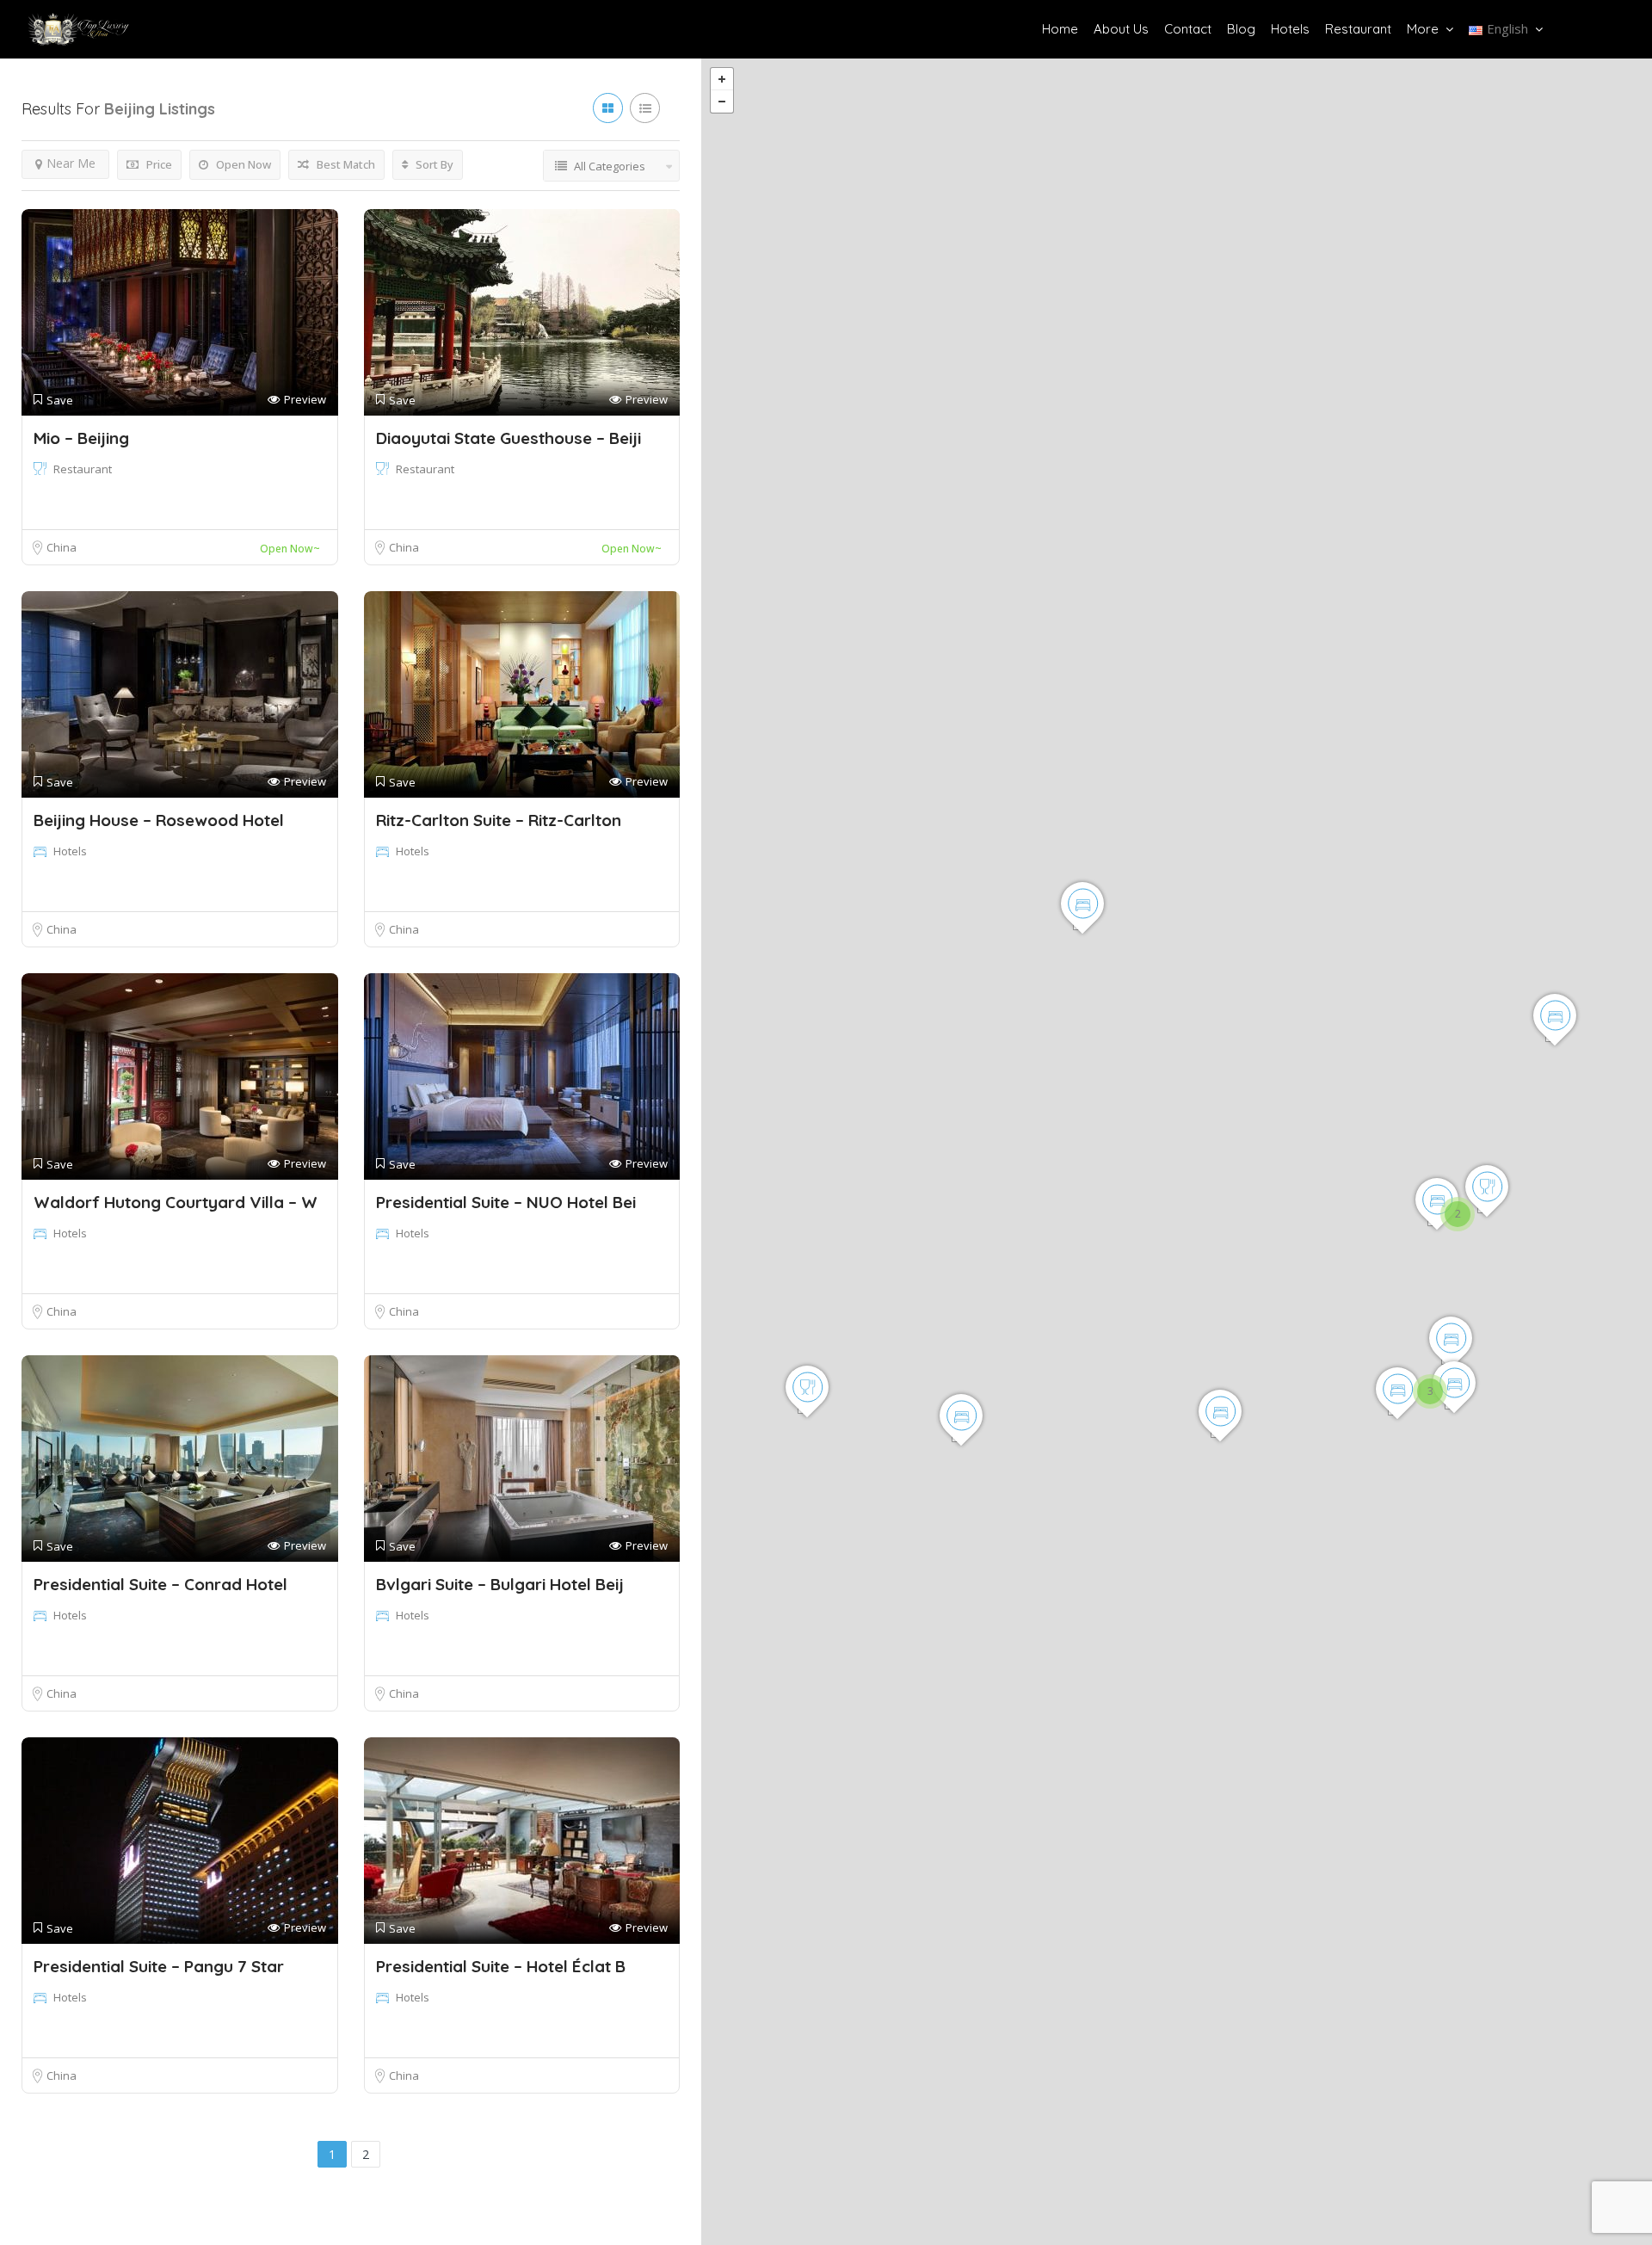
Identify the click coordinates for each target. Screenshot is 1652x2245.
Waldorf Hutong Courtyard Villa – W (176, 1202)
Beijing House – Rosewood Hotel (159, 820)
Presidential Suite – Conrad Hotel (160, 1584)
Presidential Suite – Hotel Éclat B (501, 1966)
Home (1060, 29)
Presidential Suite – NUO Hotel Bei (506, 1202)
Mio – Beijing (81, 438)
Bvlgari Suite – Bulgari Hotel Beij (500, 1584)
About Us (1121, 29)
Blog (1241, 29)
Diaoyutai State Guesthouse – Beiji (509, 438)
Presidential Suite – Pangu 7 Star (159, 1966)
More (1423, 29)
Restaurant (1358, 29)
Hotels (1290, 29)
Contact (1188, 29)
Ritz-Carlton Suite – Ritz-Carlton (499, 820)
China (62, 547)
